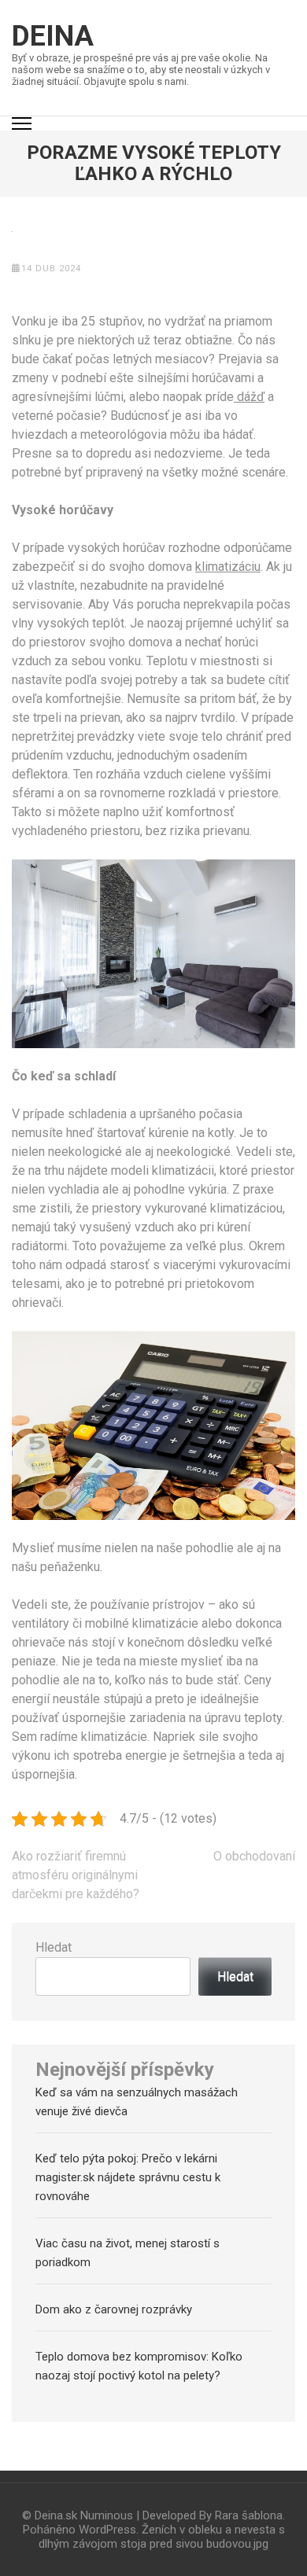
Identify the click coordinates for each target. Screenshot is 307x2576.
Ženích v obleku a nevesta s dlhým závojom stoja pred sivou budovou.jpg (162, 2537)
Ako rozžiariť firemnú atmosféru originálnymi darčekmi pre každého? (76, 1875)
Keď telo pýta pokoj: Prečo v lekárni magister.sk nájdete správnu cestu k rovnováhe (128, 2177)
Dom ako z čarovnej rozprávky (114, 2309)
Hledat (54, 1947)
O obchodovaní (254, 1856)
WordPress (107, 2530)
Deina (53, 36)
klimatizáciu (228, 567)
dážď (249, 397)
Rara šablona (249, 2515)
